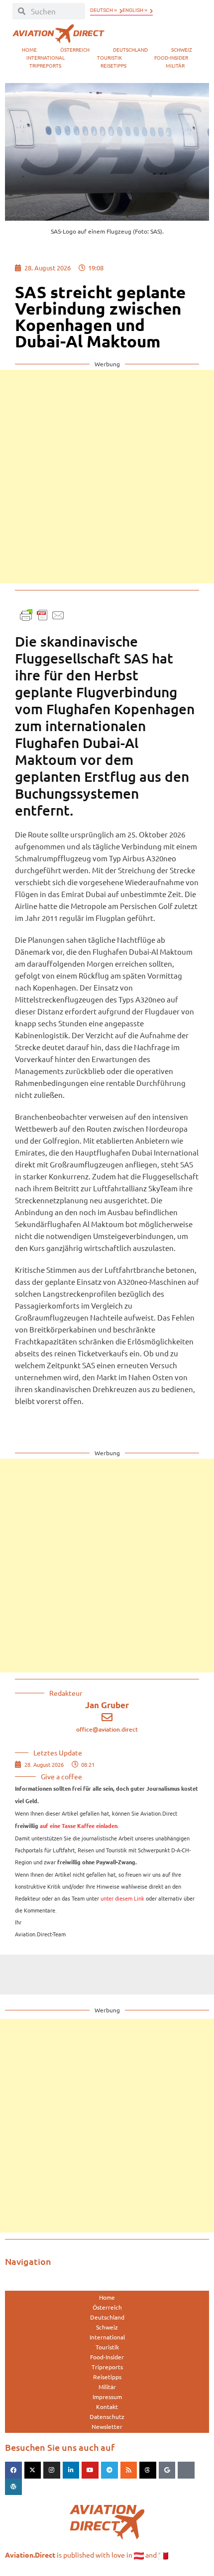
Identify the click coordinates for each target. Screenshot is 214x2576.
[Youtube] (90, 2470)
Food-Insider (171, 57)
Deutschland (130, 49)
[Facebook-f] (13, 2470)
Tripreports (45, 65)
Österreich (75, 49)
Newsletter (107, 2426)
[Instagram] (52, 2470)
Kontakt (107, 2407)
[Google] (167, 2470)
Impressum (107, 2397)
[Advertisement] (107, 477)
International (46, 57)
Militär (175, 65)
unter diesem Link (122, 1898)
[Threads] (148, 2470)
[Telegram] (109, 2470)
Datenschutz (107, 2416)
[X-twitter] (33, 2470)
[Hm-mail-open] (186, 2470)
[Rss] (129, 2470)
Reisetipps (113, 65)
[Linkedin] (71, 2470)
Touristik (109, 57)
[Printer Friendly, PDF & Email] (42, 614)
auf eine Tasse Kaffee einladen (79, 1826)
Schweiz (182, 49)
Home (29, 49)
